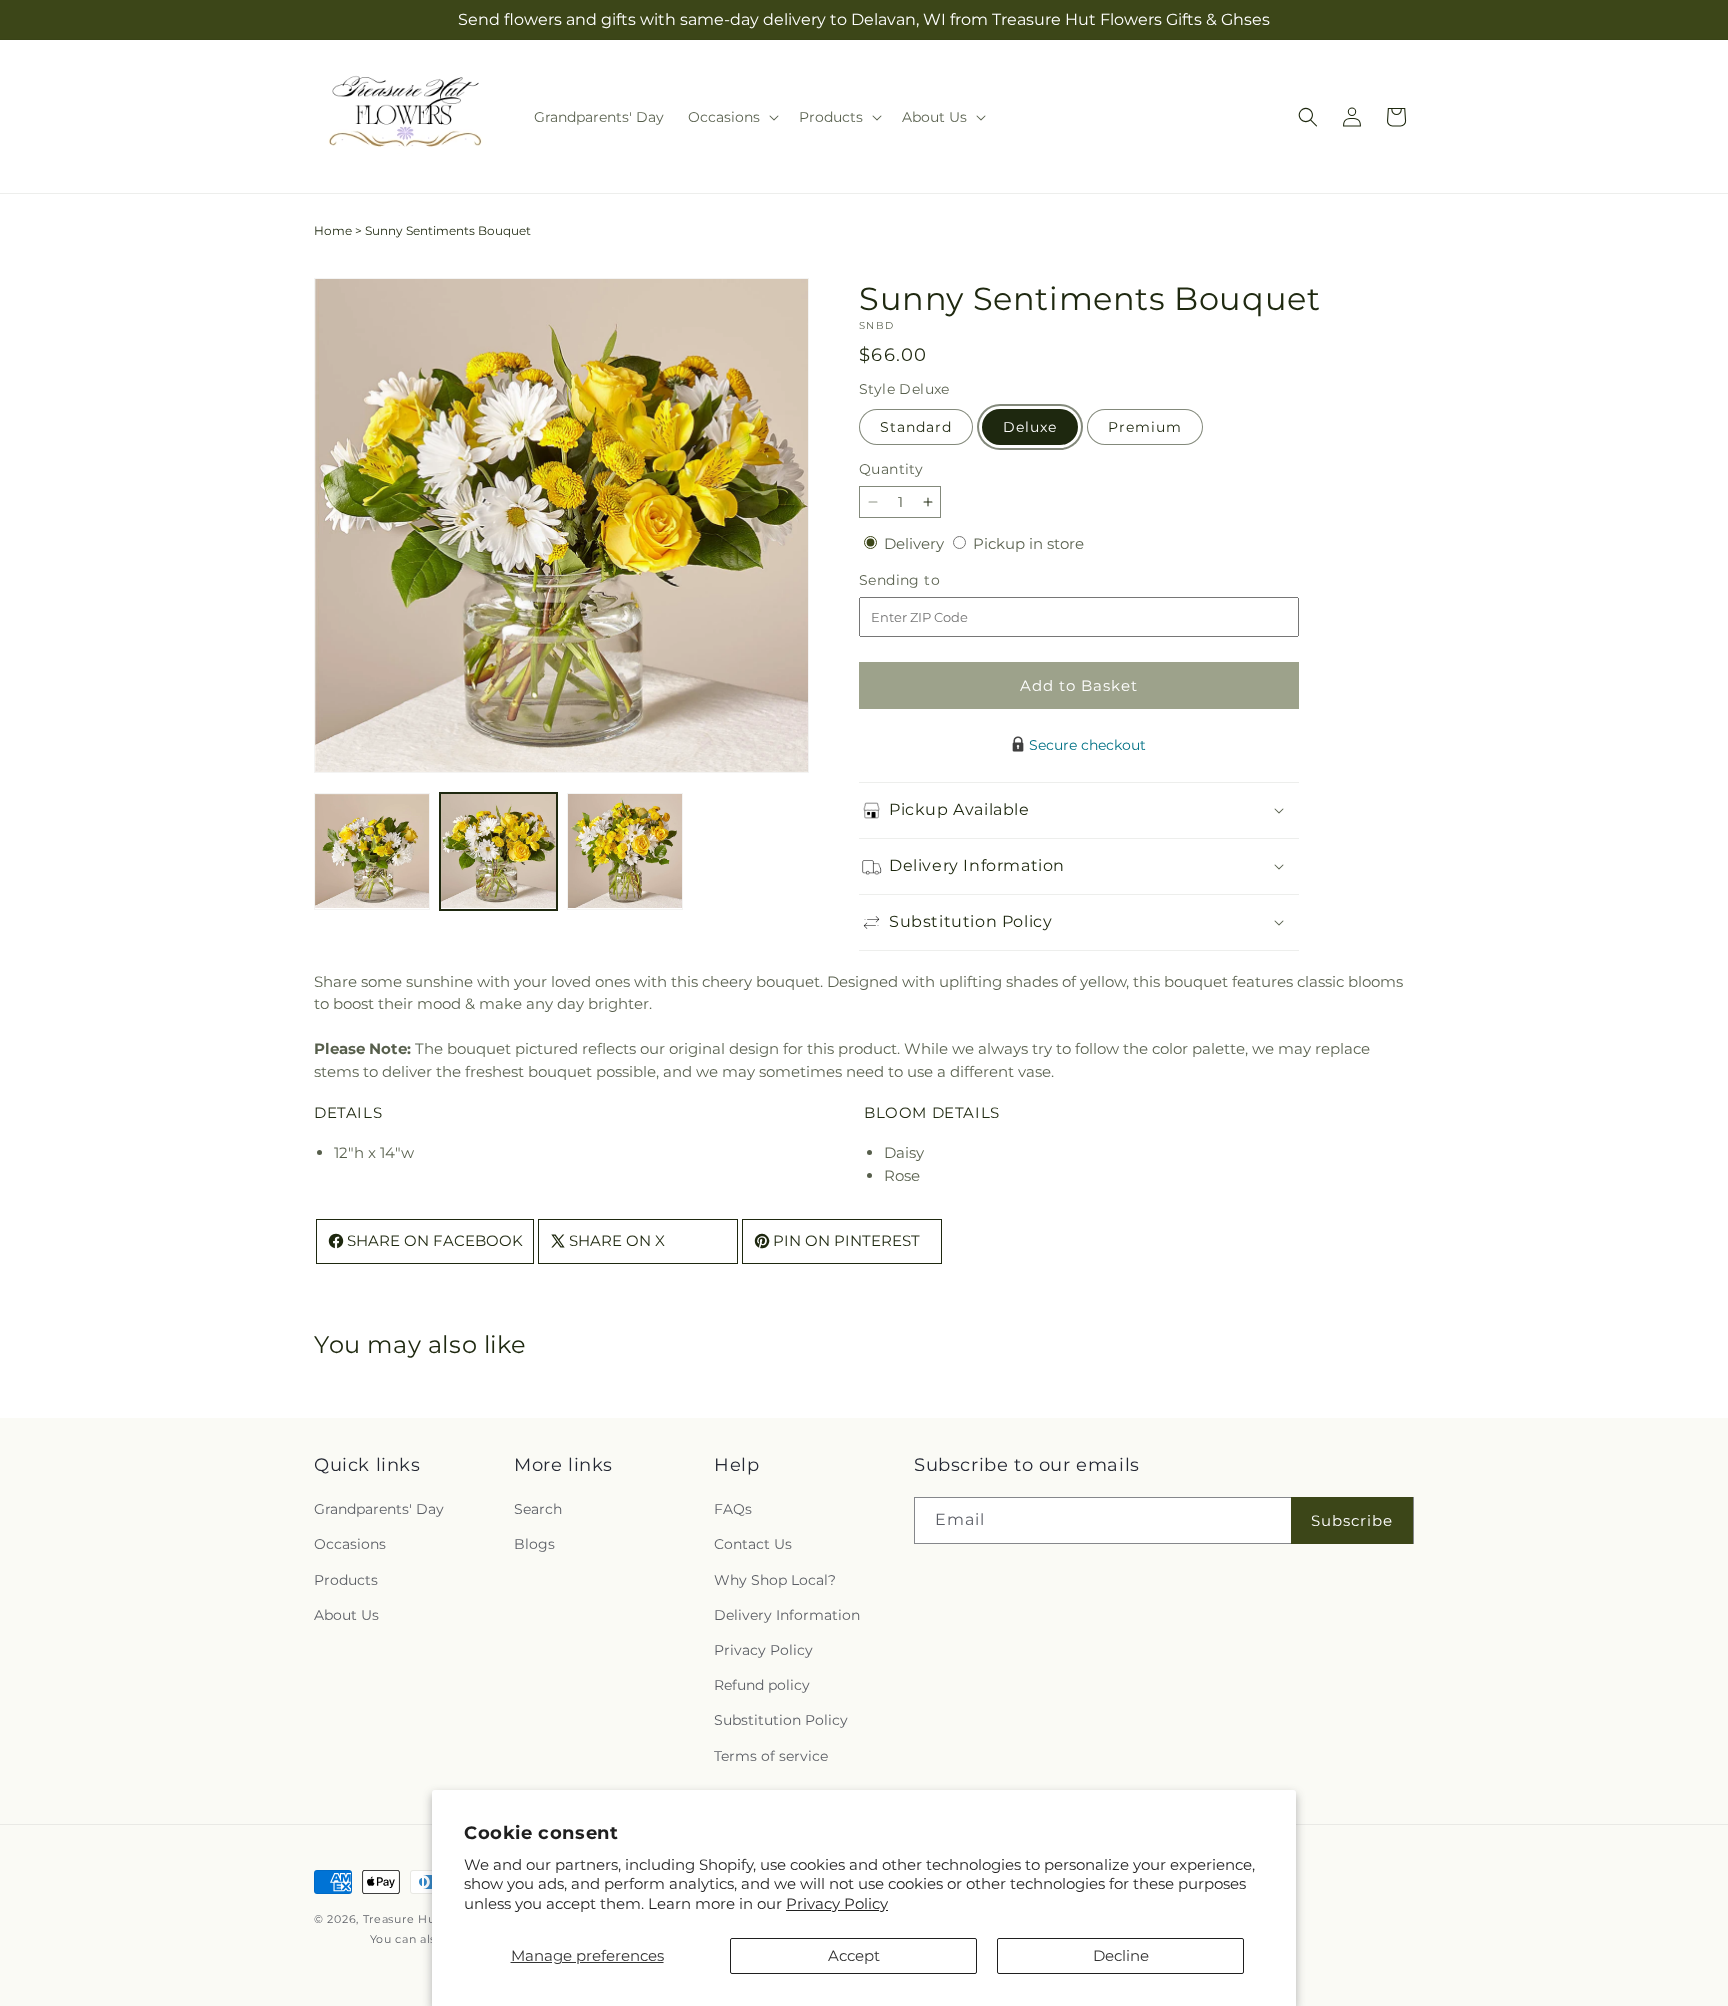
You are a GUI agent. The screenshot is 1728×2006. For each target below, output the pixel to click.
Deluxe (1030, 427)
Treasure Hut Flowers (427, 1919)
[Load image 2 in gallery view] (498, 851)
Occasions (350, 1545)
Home (333, 230)
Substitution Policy (781, 1721)
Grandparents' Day (379, 1510)
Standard (916, 427)
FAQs (733, 1510)
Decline (1121, 1955)
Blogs (534, 1545)
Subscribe (1352, 1520)
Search (538, 1510)
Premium (1145, 427)
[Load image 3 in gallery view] (625, 851)
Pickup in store (1028, 543)
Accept (854, 1955)
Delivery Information (787, 1615)
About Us (346, 1615)
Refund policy (762, 1685)
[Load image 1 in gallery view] (372, 851)
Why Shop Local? (775, 1580)
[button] (731, 117)
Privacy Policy (837, 1903)
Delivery (916, 543)
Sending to (929, 580)
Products (346, 1580)
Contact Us (753, 1545)
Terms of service (771, 1756)
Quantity (891, 469)
